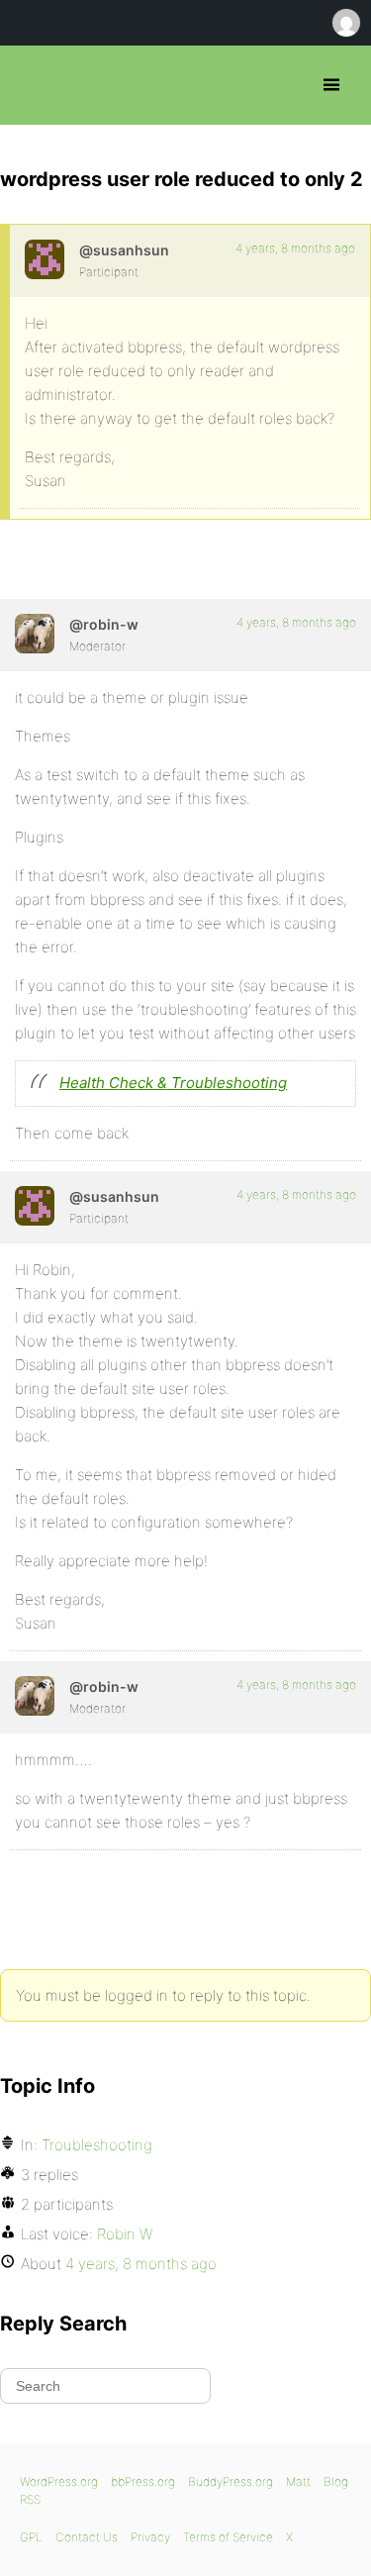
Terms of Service (228, 2537)
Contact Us (87, 2537)
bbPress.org (32, 85)
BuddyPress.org (231, 2481)
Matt (298, 2481)
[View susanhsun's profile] (45, 259)
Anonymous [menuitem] (345, 23)
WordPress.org (59, 2481)
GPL (31, 2537)
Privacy (150, 2537)
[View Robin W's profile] (35, 634)
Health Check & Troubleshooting (173, 1083)
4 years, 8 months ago (295, 248)
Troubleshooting (97, 2145)
